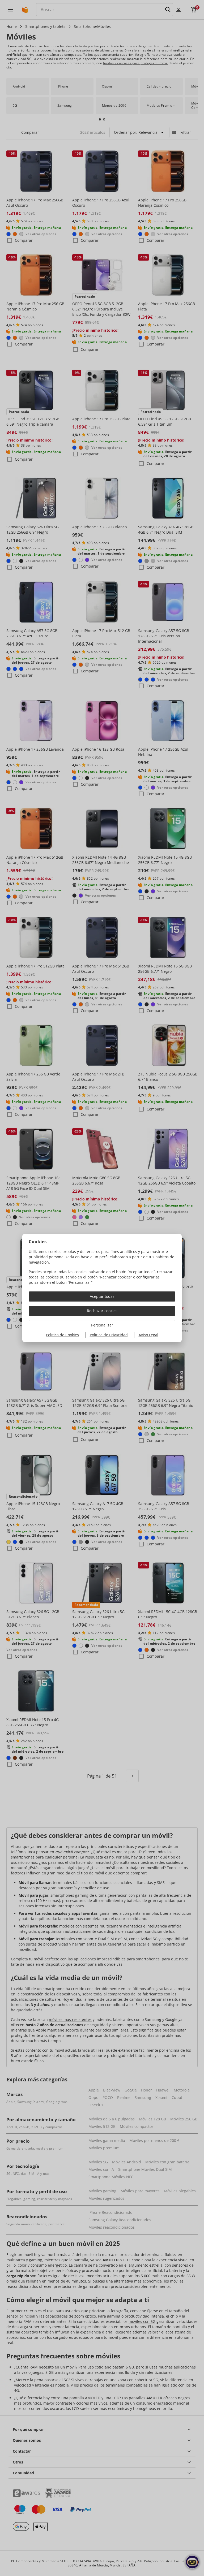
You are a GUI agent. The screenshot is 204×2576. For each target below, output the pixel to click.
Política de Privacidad (109, 1335)
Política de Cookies (62, 1335)
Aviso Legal (148, 1335)
